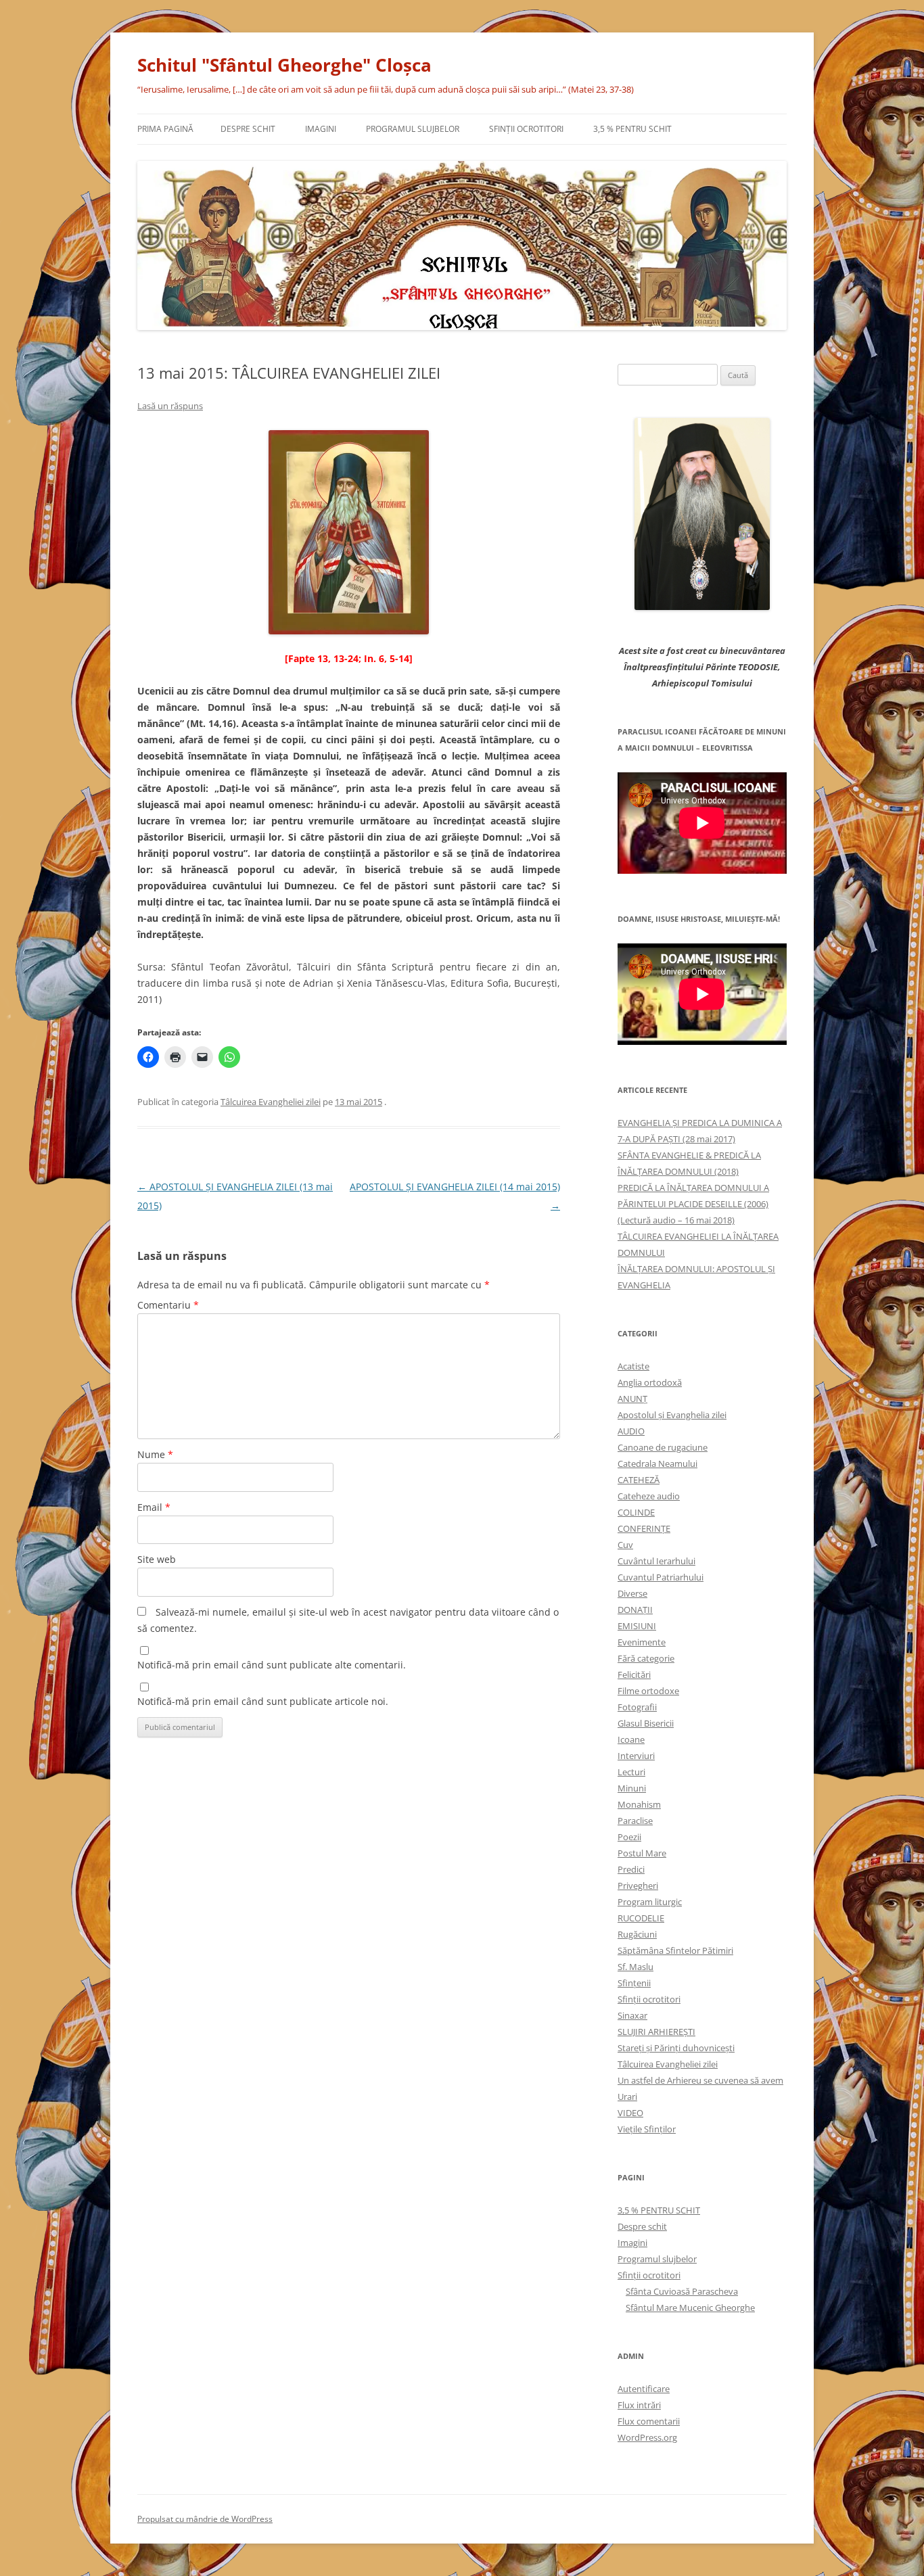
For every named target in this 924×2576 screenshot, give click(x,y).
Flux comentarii (649, 2421)
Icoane (631, 1739)
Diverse (632, 1593)
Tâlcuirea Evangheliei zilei (271, 1102)
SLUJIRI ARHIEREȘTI (656, 2032)
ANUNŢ (632, 1399)
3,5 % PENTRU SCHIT (632, 129)
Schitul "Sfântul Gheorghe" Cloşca (284, 65)
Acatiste (633, 1366)
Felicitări (634, 1675)
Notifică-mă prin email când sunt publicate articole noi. (263, 1701)
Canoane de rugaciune (663, 1447)
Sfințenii (634, 1983)
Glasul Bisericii (646, 1723)
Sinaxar (632, 2015)
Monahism (639, 1804)
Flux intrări (639, 2405)
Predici (631, 1869)
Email (154, 1507)
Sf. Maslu (636, 1967)
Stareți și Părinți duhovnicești (676, 2048)
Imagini (321, 129)
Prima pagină (165, 129)
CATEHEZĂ (639, 1480)
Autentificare (644, 2389)
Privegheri (638, 1886)
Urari (627, 2097)
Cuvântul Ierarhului (656, 1561)
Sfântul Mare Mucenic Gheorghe (690, 2308)
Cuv (625, 1545)
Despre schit (248, 129)
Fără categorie (646, 1658)
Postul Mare (642, 1853)
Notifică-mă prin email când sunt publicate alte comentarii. (272, 1665)
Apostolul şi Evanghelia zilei (672, 1415)
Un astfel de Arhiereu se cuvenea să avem (700, 2080)
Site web (157, 1559)
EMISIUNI (637, 1626)
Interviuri (636, 1756)
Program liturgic (650, 1902)
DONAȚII (635, 1610)
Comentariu (168, 1305)
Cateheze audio (649, 1496)
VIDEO (630, 2113)
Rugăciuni (637, 1934)
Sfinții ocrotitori (649, 1999)
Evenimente (642, 1642)
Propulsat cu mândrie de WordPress (205, 2519)
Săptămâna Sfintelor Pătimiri (675, 1950)
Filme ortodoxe (648, 1691)
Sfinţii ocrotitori (526, 129)
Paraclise (635, 1821)
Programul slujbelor (413, 129)
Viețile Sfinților (647, 2129)
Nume (155, 1454)
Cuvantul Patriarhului (661, 1577)
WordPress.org (647, 2437)
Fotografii (637, 1707)
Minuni (632, 1788)
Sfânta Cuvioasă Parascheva (682, 2291)
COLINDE (636, 1512)
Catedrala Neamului (657, 1463)
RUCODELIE (641, 1918)
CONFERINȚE (644, 1528)
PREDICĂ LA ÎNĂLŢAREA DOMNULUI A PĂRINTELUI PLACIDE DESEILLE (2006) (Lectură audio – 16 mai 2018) (693, 1204)
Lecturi (631, 1772)
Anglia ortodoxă (650, 1382)
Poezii (629, 1837)
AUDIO (631, 1431)
